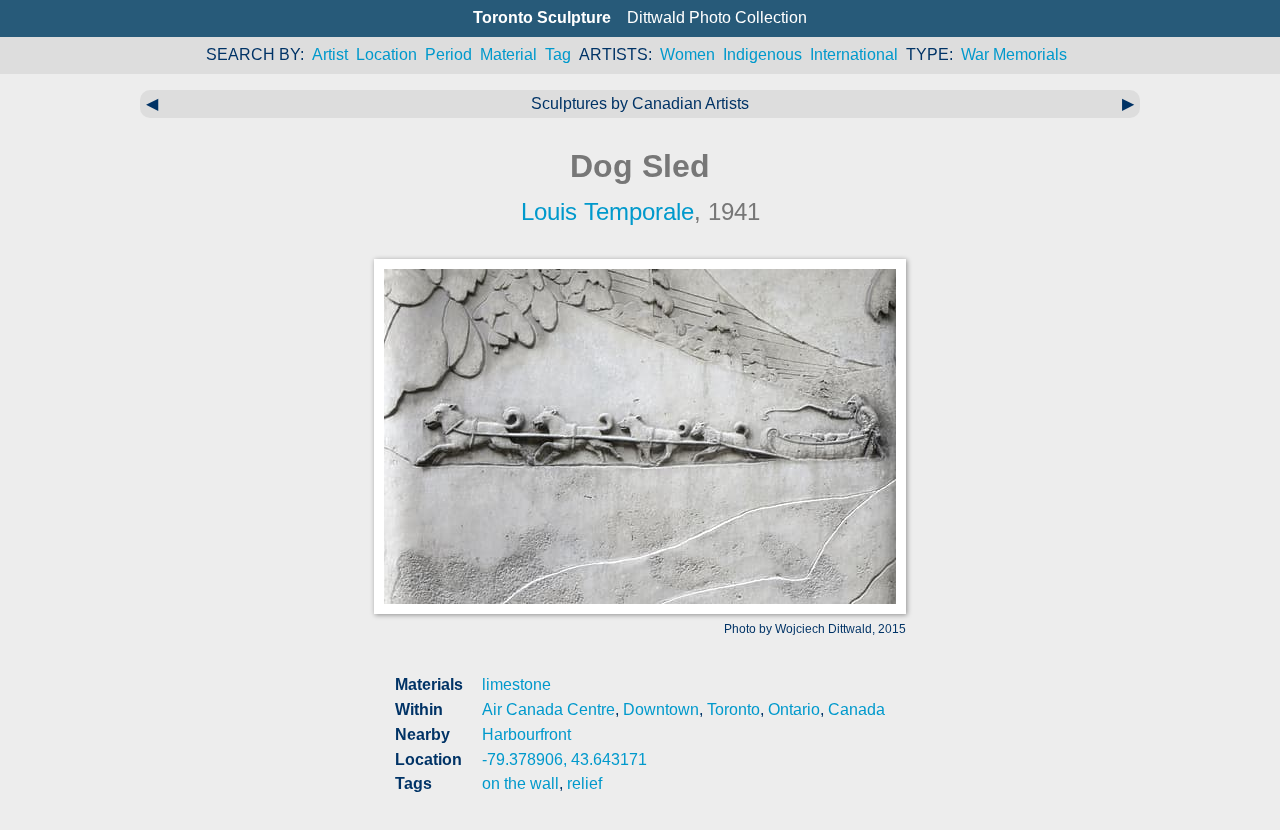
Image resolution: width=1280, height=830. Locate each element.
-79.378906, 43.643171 (564, 759)
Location (386, 54)
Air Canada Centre (548, 709)
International (854, 54)
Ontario (794, 709)
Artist (330, 54)
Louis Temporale (607, 211)
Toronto (733, 709)
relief (584, 783)
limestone (516, 684)
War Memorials (1014, 54)
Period (448, 54)
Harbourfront (526, 734)
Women (687, 54)
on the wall (520, 783)
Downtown (661, 709)
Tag (558, 54)
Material (508, 54)
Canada (856, 709)
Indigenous (762, 54)
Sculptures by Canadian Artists (640, 103)
